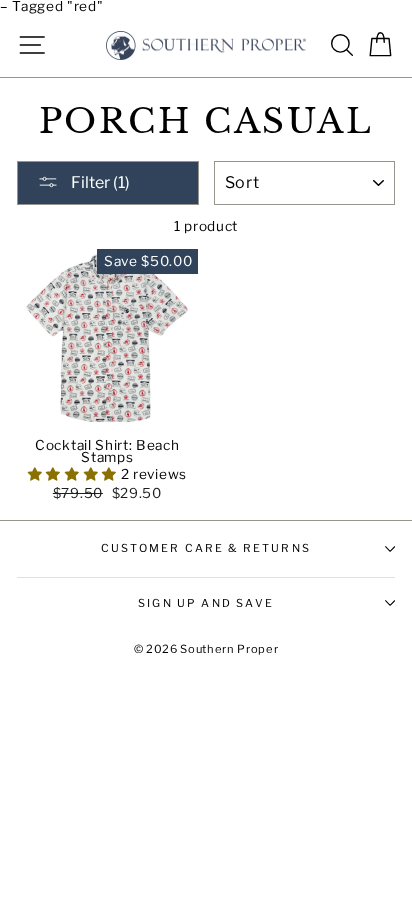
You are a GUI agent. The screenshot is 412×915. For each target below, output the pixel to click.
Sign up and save (206, 603)
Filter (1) (99, 182)
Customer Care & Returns (206, 548)
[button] (74, 474)
